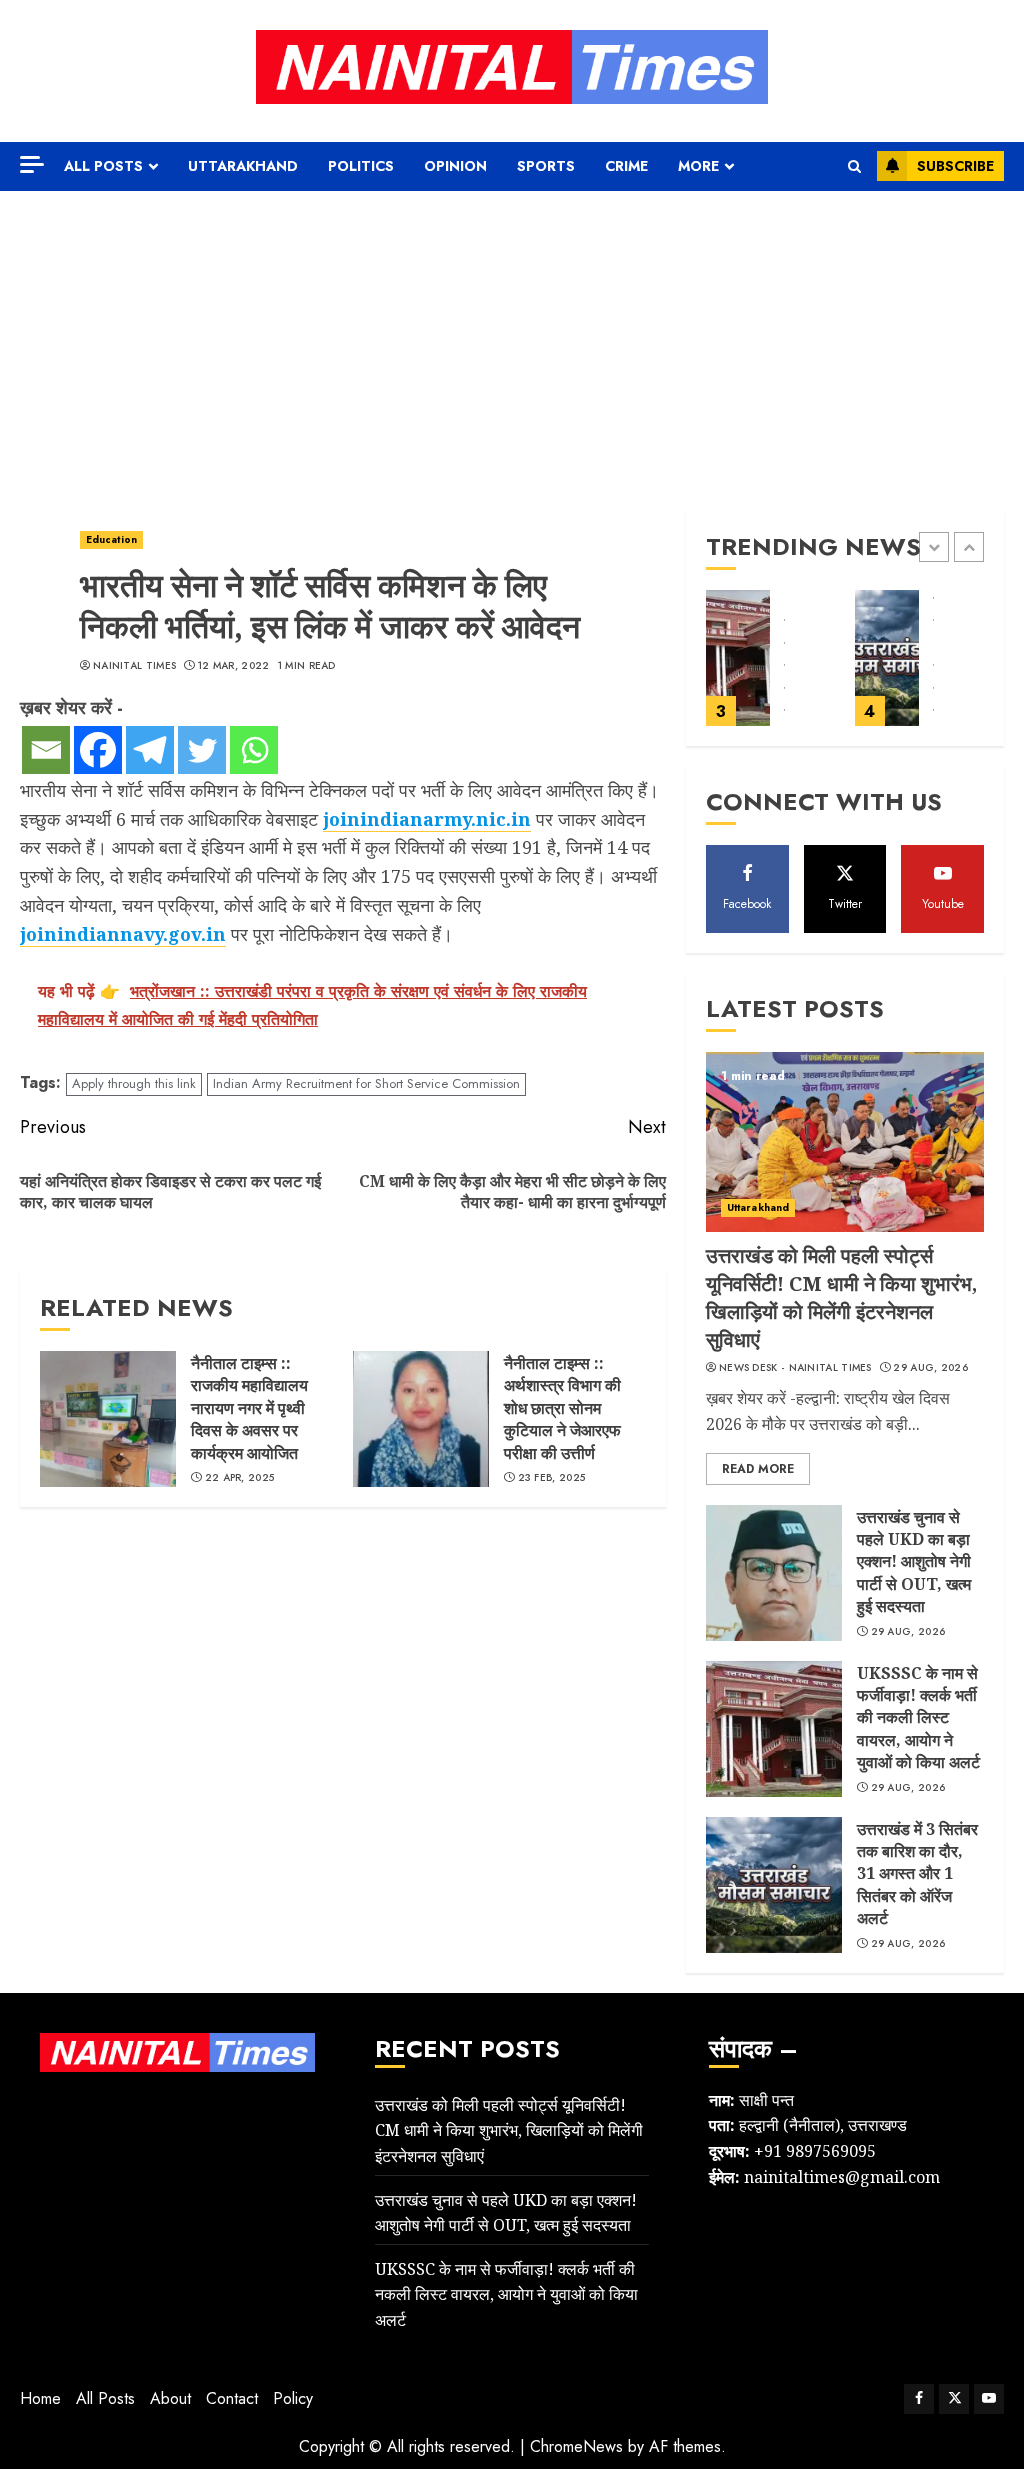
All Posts (103, 166)
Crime (626, 166)
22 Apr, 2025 (240, 1478)
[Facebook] (98, 750)
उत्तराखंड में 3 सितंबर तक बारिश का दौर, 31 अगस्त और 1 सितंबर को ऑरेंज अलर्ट (917, 1874)
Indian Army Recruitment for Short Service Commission (366, 1083)
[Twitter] (202, 750)
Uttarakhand (243, 166)
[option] (770, 668)
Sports (546, 166)
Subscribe (955, 166)
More (698, 166)
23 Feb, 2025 (552, 1478)
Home (40, 2398)
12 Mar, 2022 (234, 666)
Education (111, 539)
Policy (293, 2398)
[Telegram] (150, 750)
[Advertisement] (512, 341)
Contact (232, 2398)
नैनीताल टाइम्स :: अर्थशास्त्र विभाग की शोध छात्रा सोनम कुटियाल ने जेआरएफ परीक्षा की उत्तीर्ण (562, 1408)
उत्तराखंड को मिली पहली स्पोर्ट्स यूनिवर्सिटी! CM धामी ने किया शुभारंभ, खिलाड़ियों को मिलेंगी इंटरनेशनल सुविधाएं (841, 1297)
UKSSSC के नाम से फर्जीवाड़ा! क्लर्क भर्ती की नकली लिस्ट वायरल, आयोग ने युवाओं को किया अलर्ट (918, 1718)
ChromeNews (576, 2446)
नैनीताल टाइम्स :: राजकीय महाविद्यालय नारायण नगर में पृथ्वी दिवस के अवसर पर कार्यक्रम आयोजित (249, 1408)
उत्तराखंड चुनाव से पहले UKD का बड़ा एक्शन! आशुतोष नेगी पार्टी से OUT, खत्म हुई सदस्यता (914, 1562)
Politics (361, 166)
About (170, 2398)
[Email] (46, 750)
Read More (758, 1469)
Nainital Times (134, 666)
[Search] (854, 166)
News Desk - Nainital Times (795, 1368)
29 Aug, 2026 (930, 1368)
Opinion (455, 166)
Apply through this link (134, 1083)
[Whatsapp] (254, 750)
